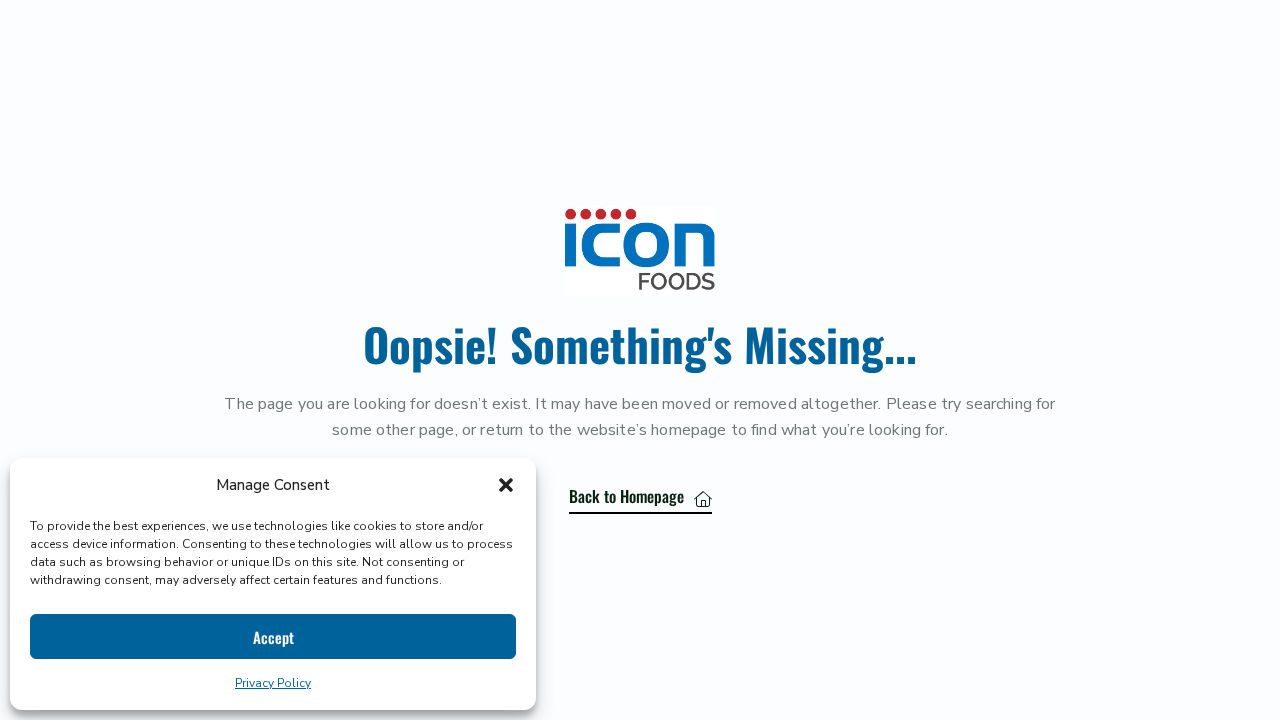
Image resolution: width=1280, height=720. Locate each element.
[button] (506, 485)
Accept (273, 637)
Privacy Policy (273, 683)
